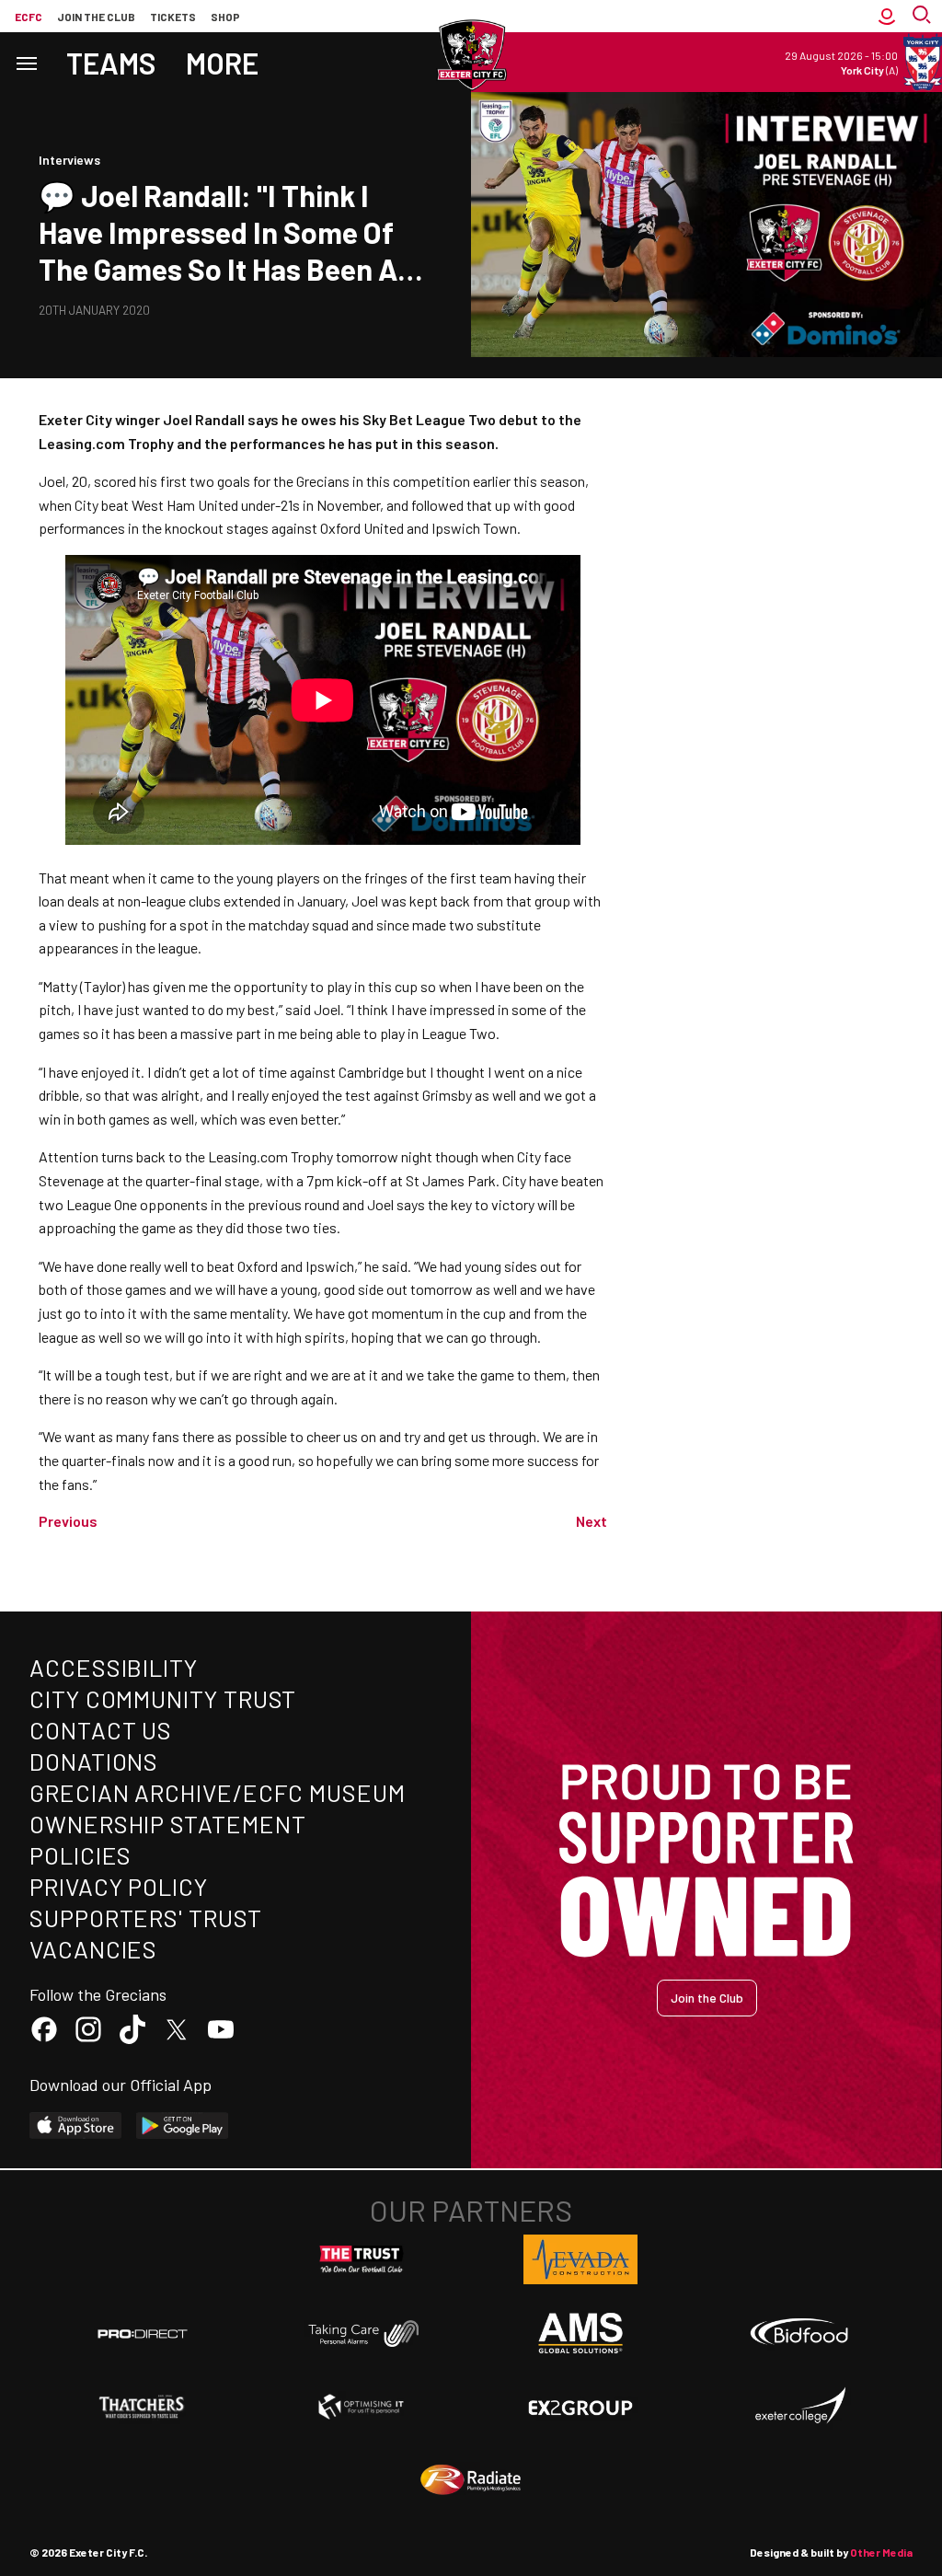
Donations (94, 1761)
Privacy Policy (119, 1886)
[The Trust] (362, 2259)
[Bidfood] (799, 2334)
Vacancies (93, 1949)
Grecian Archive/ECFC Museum (218, 1792)
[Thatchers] (143, 2407)
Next (592, 1521)
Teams (111, 63)
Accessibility (114, 1667)
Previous (68, 1521)
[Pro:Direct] (143, 2333)
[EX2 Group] (580, 2407)
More (222, 63)
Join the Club (707, 1998)
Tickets (173, 17)
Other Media (881, 2552)
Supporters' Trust (146, 1918)
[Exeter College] (799, 2407)
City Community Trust (163, 1698)
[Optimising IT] (362, 2407)
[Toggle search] (924, 16)
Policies (80, 1855)
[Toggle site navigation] (26, 62)
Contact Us (101, 1730)
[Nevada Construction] (580, 2259)
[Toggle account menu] (887, 16)
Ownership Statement (167, 1824)
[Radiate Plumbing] (471, 2480)
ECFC (29, 17)
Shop (225, 17)
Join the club (96, 17)
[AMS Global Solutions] (580, 2333)
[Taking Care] (362, 2333)
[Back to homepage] (471, 55)
